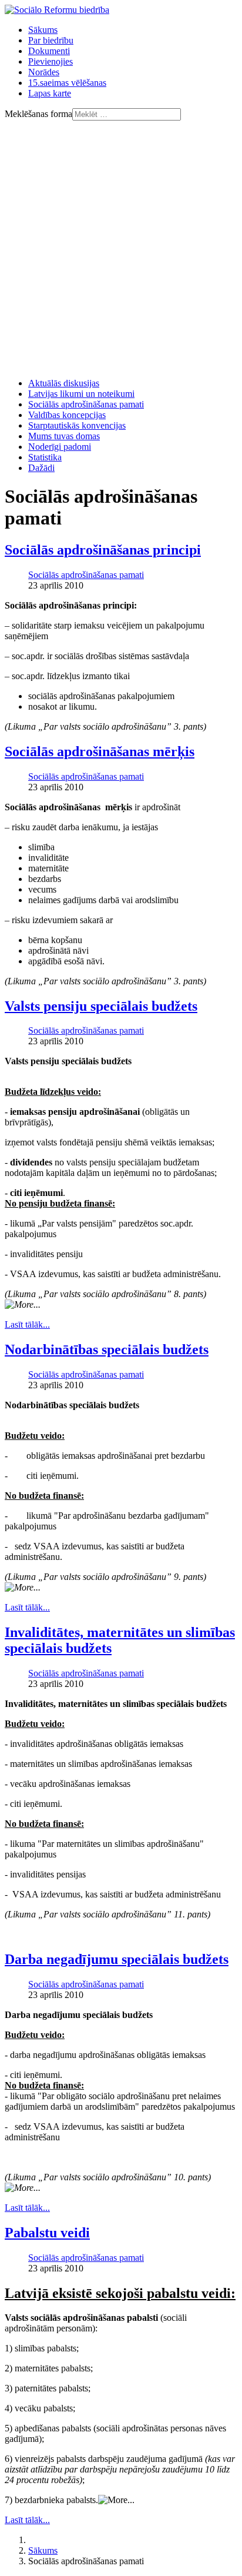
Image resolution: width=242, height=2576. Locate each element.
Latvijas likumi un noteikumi (81, 394)
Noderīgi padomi (60, 447)
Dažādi (41, 468)
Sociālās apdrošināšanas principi (103, 550)
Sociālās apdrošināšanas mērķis (100, 751)
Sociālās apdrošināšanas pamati (86, 404)
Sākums (43, 30)
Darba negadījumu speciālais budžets (117, 1959)
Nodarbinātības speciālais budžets (107, 1349)
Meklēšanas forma (38, 114)
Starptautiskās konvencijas (77, 425)
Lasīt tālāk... (27, 1324)
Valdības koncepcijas (67, 415)
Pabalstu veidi (47, 2233)
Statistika (45, 457)
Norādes (44, 72)
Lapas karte (50, 93)
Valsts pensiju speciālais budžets (101, 1006)
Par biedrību (51, 40)
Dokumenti (49, 51)
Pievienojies (51, 61)
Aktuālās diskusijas (64, 383)
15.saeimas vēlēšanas (67, 83)
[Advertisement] (121, 248)
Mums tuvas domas (64, 436)
